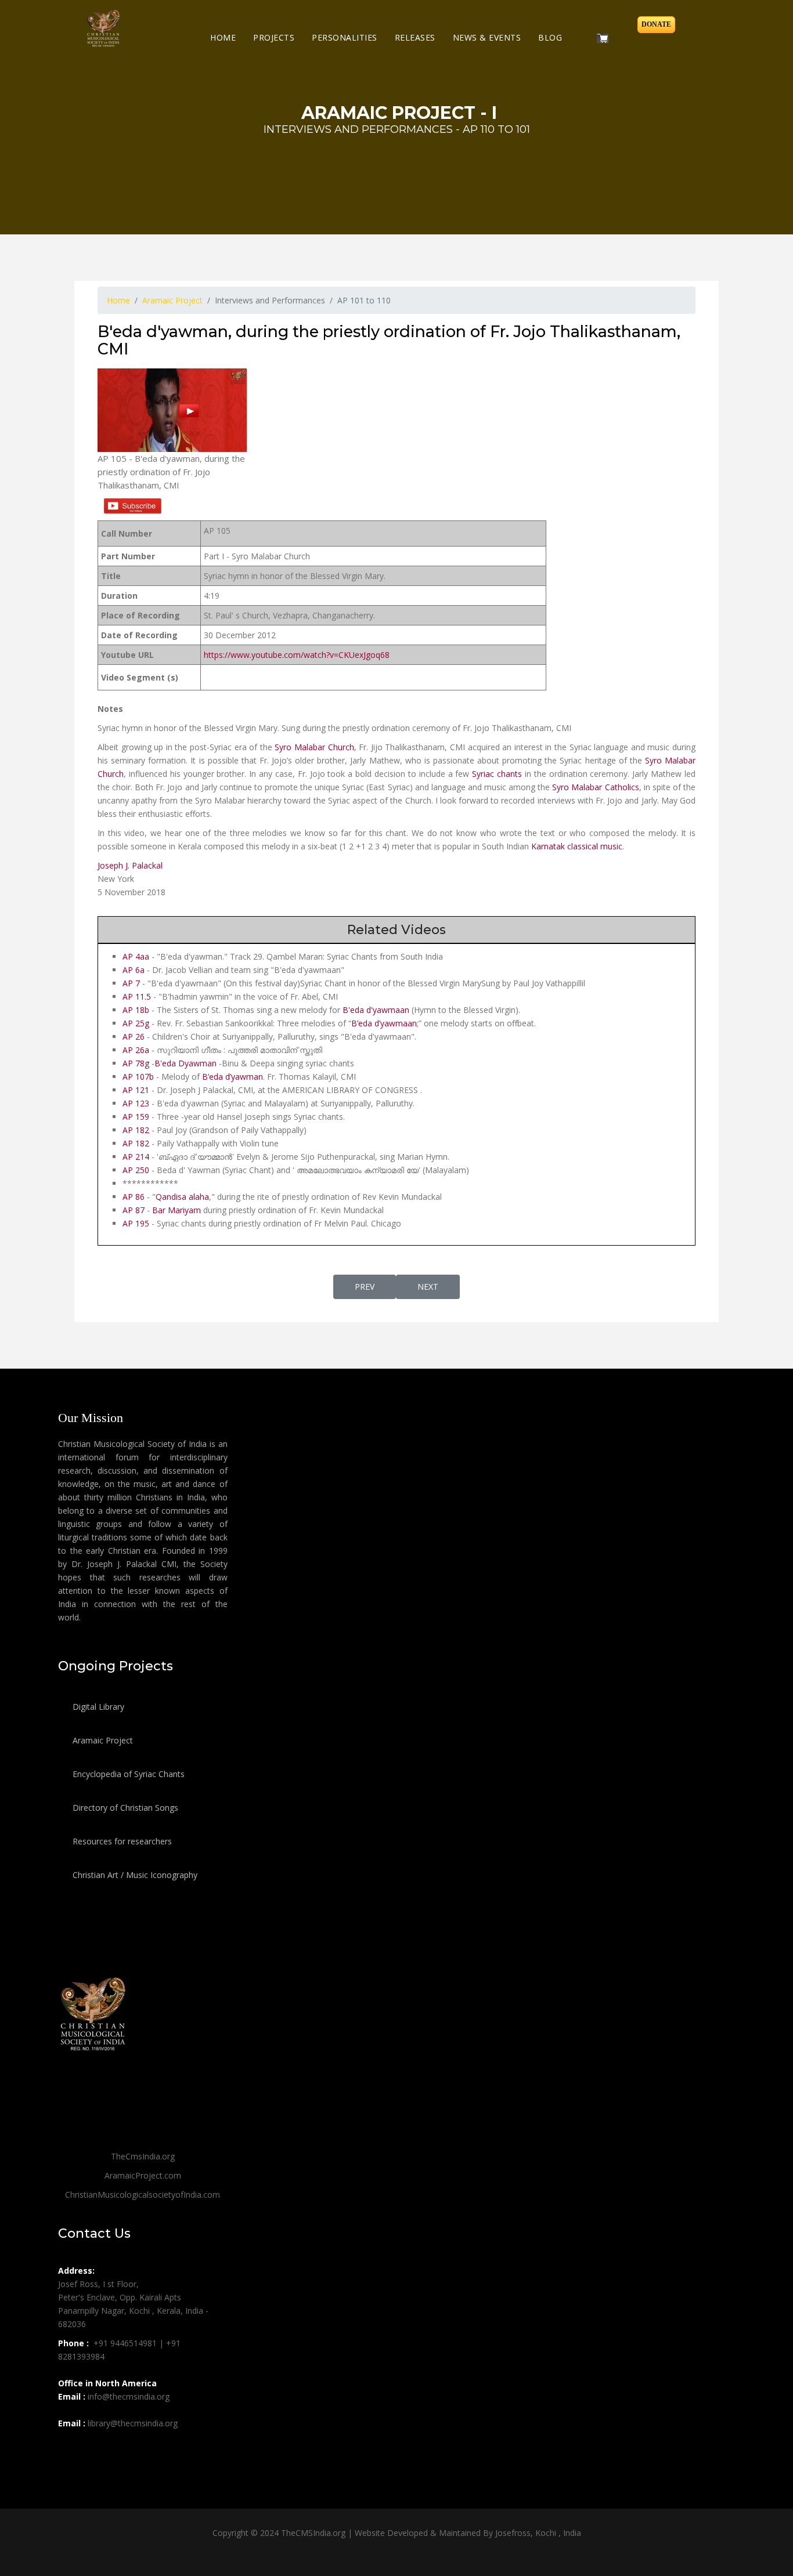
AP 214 (136, 1157)
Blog (550, 37)
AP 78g (136, 1063)
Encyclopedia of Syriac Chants (127, 1774)
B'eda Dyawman (185, 1063)
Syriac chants (497, 774)
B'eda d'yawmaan (376, 1010)
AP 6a (134, 970)
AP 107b (138, 1077)
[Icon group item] (69, 2449)
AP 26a (136, 1050)
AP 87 (134, 1210)
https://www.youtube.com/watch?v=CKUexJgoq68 (297, 655)
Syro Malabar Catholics (595, 787)
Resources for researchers (121, 1841)
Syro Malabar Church (314, 747)
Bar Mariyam (176, 1210)
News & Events (487, 37)
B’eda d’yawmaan (384, 1023)
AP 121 (136, 1090)
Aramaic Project (102, 1740)
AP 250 (136, 1170)
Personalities (345, 37)
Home (223, 37)
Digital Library (97, 1707)
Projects (274, 37)
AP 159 (136, 1117)
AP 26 (134, 1036)
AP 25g (137, 1023)
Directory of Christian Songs (124, 1808)
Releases (415, 37)
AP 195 (136, 1223)
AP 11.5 (138, 996)
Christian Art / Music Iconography (134, 1875)
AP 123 (136, 1103)
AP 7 (131, 983)
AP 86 (134, 1197)
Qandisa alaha (182, 1197)
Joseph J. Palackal (130, 865)
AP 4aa (136, 956)
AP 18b (136, 1010)
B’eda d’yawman (233, 1077)
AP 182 (137, 1130)
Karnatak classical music (577, 846)
